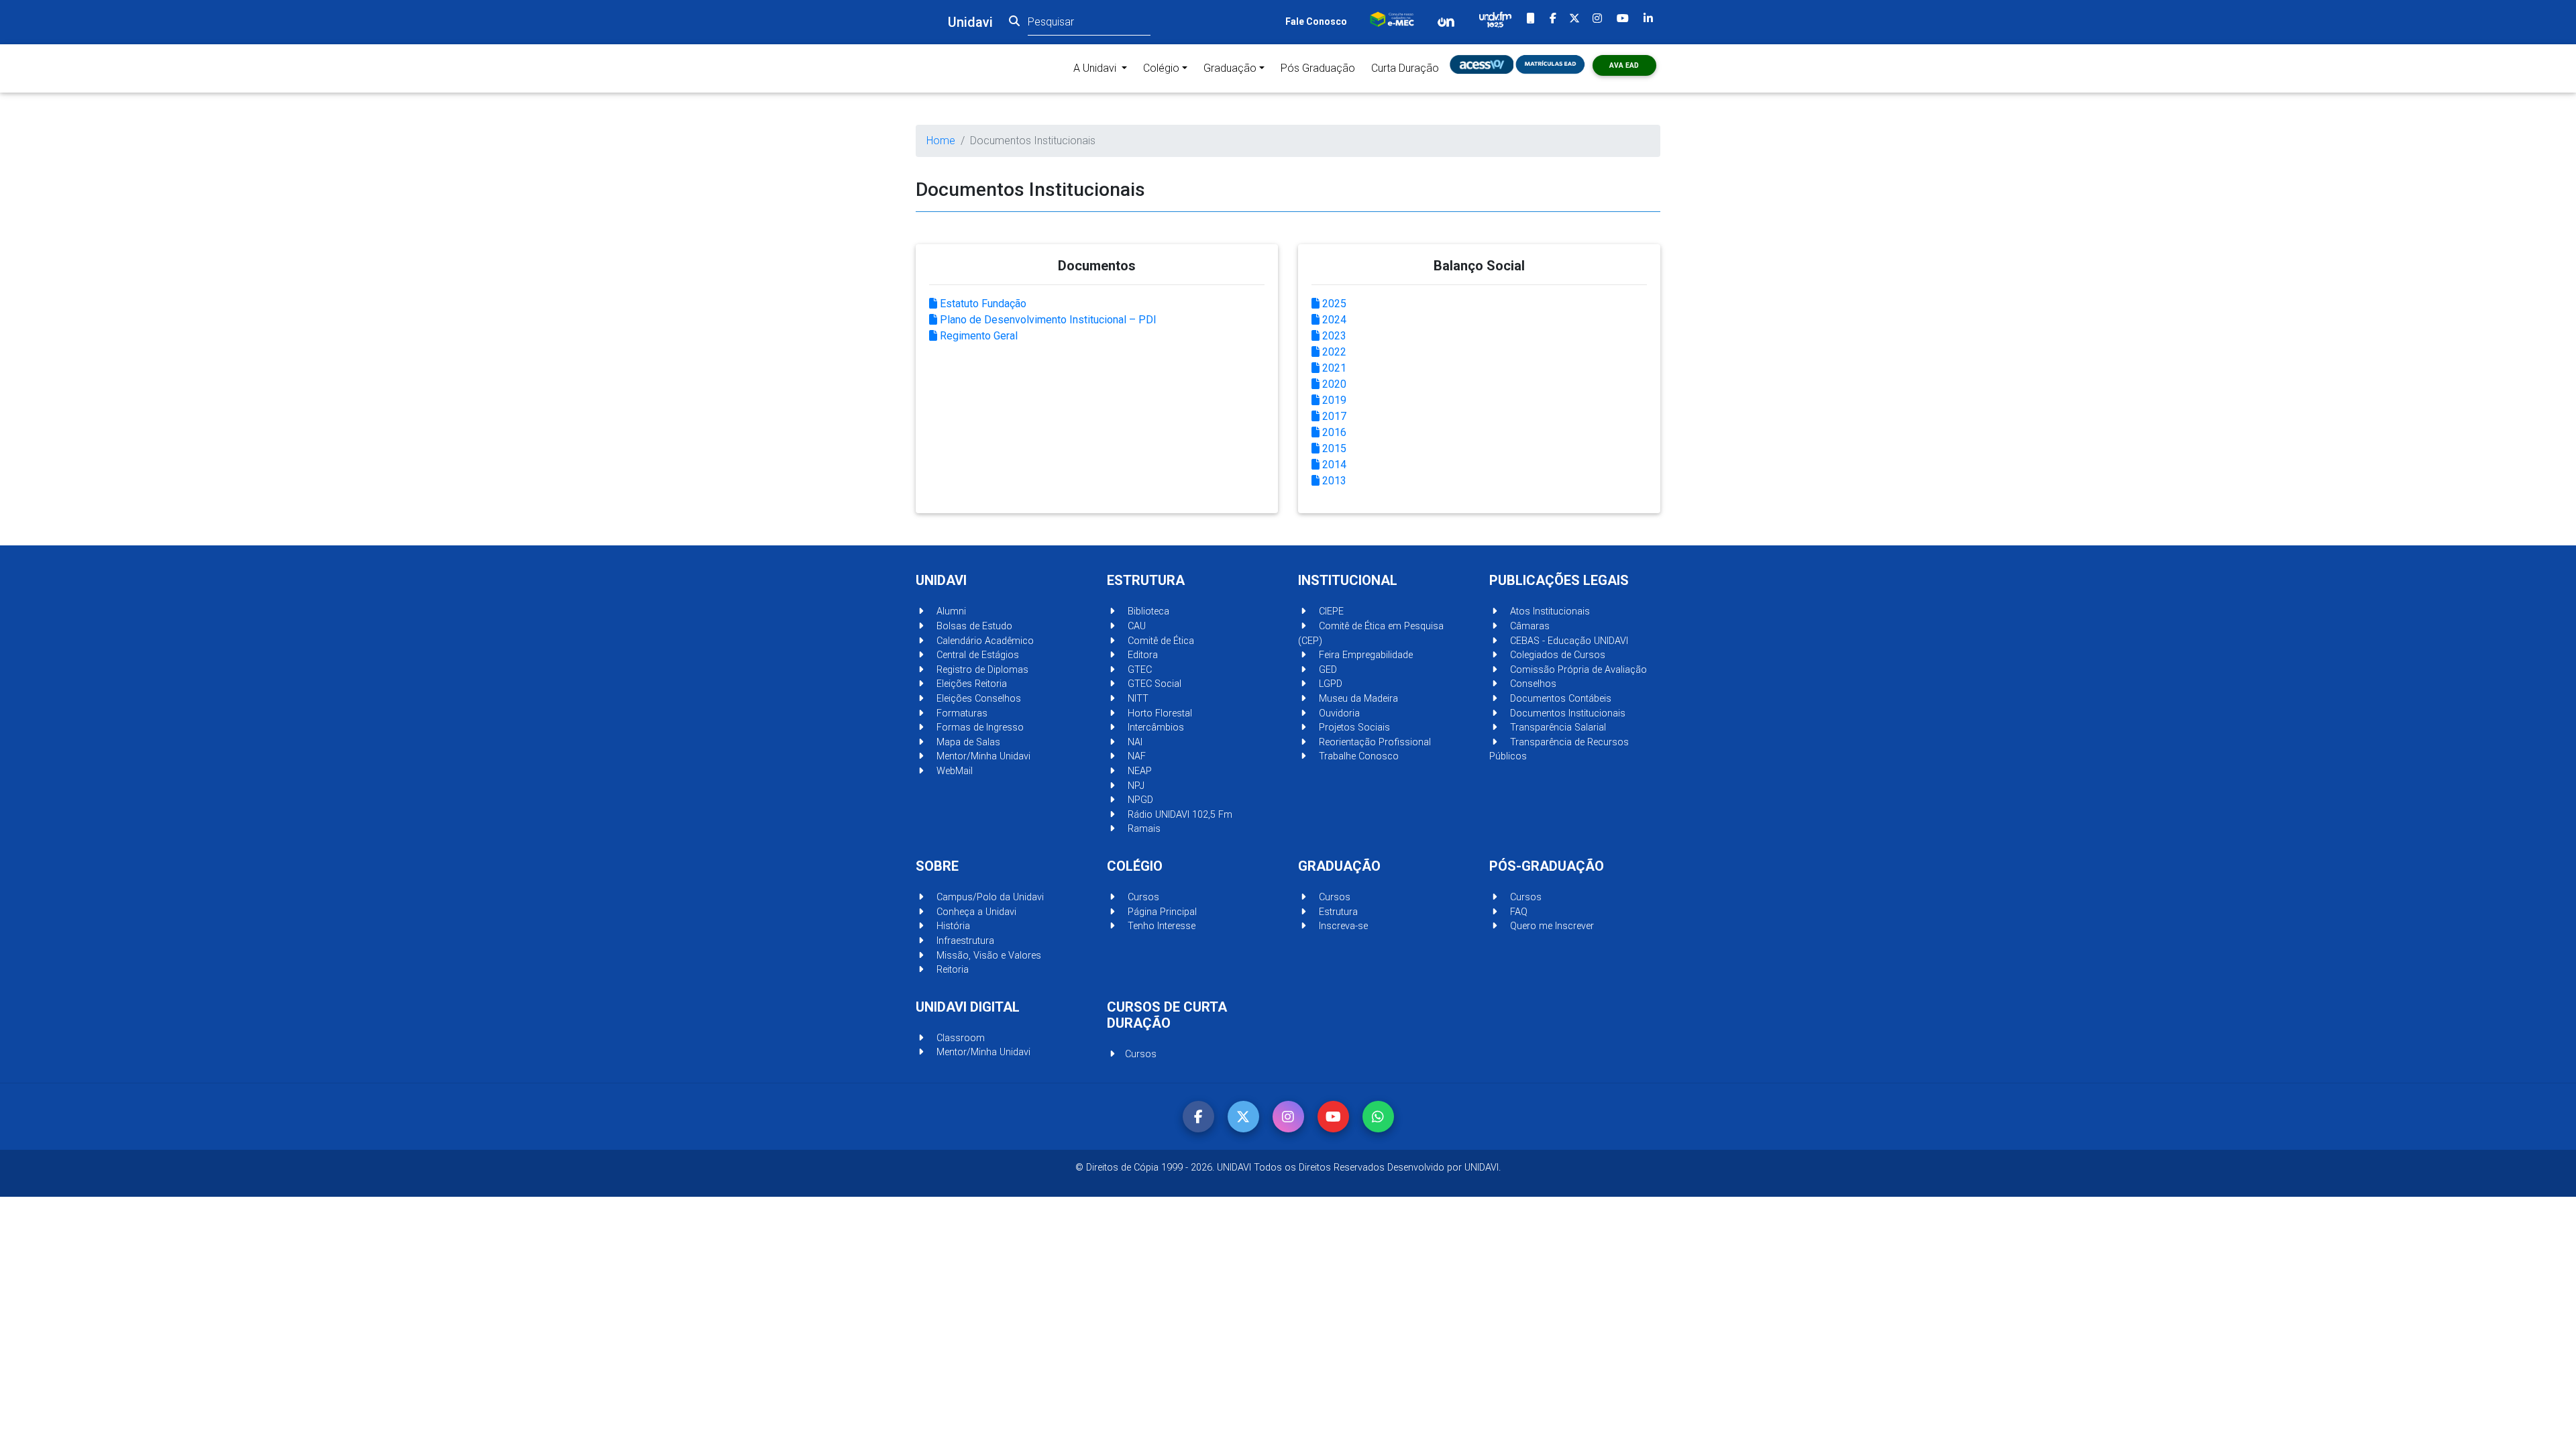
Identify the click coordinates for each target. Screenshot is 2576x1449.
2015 (1333, 448)
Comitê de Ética (1160, 641)
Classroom (959, 1038)
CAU (1135, 626)
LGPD (1329, 684)
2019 (1333, 400)
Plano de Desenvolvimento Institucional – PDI (1047, 320)
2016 (1333, 432)
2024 (1333, 320)
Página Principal (1161, 912)
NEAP (1138, 771)
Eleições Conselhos (977, 699)
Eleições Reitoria (970, 684)
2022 (1333, 352)
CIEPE (1330, 611)
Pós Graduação (1318, 68)
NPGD (1139, 800)
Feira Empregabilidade (1364, 655)
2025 (1333, 304)
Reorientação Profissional (1374, 742)
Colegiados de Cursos (1556, 655)
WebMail (953, 771)
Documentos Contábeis (1559, 699)
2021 (1333, 368)
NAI (1134, 742)
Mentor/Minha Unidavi (982, 756)
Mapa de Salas (967, 742)
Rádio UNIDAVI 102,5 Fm (1179, 815)
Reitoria (951, 970)
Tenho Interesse (1160, 926)
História (952, 926)
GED (1327, 670)
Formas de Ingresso (979, 728)
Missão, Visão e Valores (987, 956)
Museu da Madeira (1357, 699)
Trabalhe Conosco (1357, 756)
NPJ (1135, 786)
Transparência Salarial (1557, 728)
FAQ (1517, 912)
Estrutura (1337, 912)
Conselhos (1532, 684)
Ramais (1143, 829)
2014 (1333, 465)
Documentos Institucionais (1566, 713)
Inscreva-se (1342, 926)
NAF (1135, 756)
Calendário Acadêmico (984, 641)
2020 (1333, 384)
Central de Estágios (976, 655)
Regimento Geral (977, 336)
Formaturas (961, 713)
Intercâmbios (1155, 728)
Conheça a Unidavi (975, 912)
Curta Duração (1405, 68)
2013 (1333, 481)
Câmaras (1528, 626)
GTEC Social (1153, 684)
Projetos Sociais (1353, 728)
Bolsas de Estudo (973, 626)
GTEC (1138, 670)
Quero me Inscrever (1551, 926)
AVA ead (1624, 65)
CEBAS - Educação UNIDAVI (1568, 641)
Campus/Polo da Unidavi (989, 897)
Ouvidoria (1338, 713)
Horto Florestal (1159, 713)
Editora (1141, 655)
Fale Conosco (1316, 21)
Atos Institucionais (1549, 611)
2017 (1333, 416)
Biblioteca (1147, 611)
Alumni (950, 611)
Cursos (1142, 897)
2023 (1333, 336)
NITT (1137, 699)
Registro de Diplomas (981, 670)
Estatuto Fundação (982, 304)
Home (941, 141)
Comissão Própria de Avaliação (1577, 670)
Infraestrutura (964, 941)
